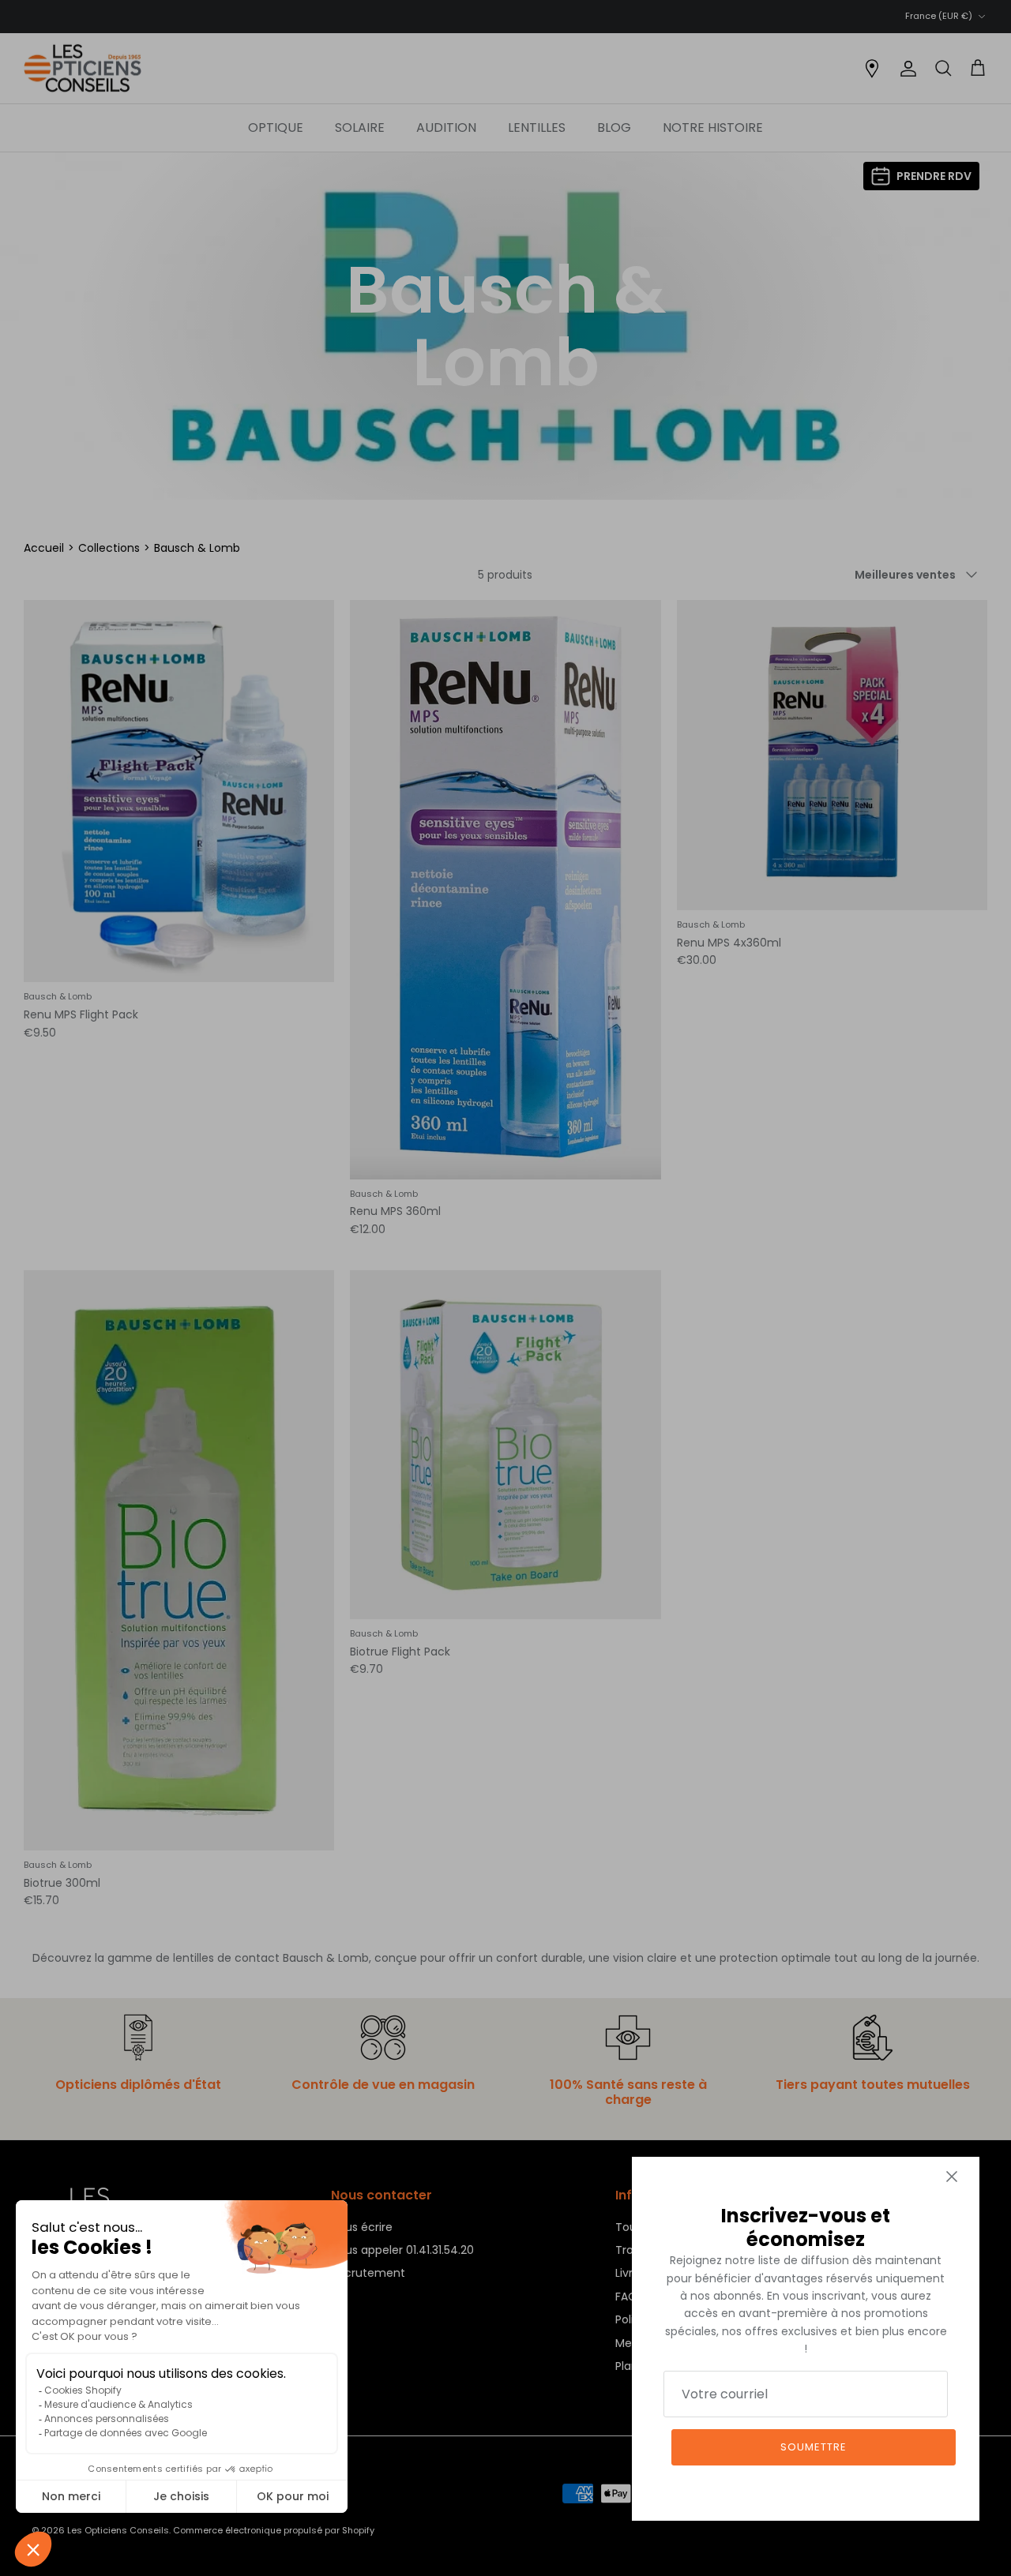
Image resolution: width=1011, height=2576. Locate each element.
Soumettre (814, 2447)
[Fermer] (952, 2177)
